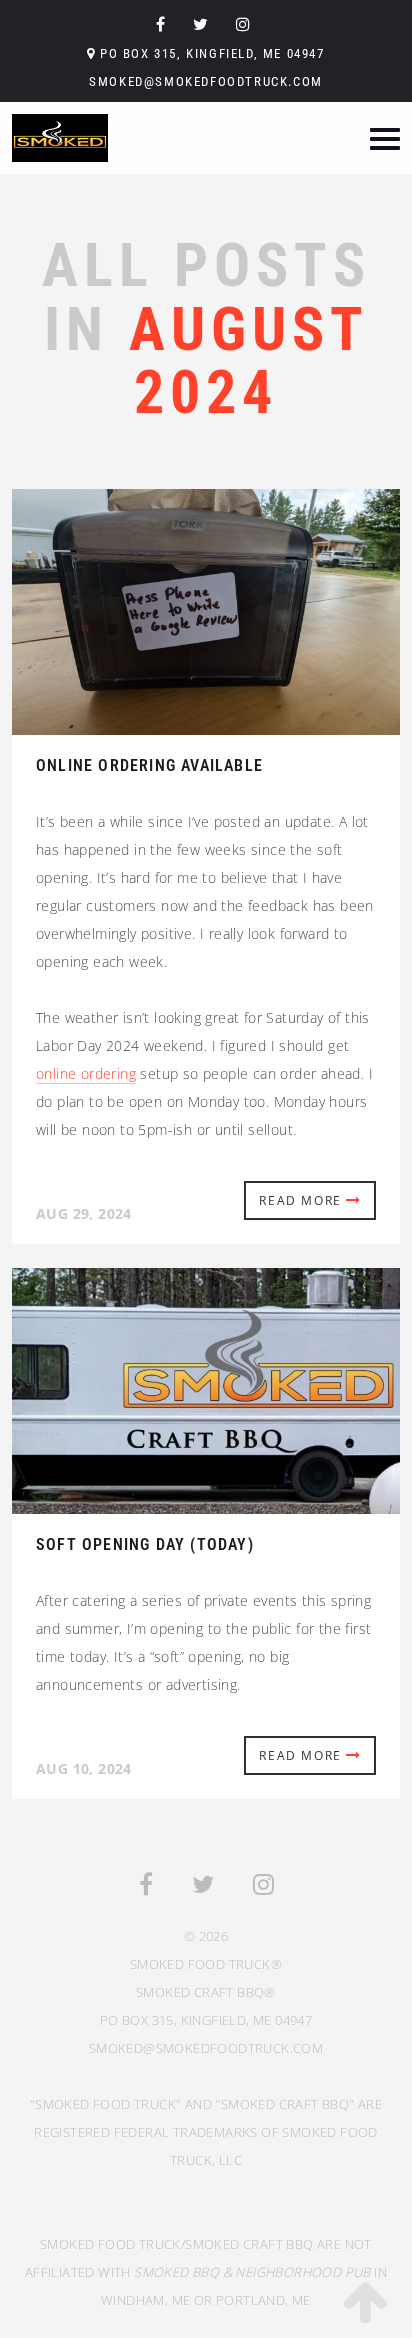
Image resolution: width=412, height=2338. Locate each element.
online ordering (86, 1073)
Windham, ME (145, 2300)
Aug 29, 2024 (84, 1213)
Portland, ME (263, 2300)
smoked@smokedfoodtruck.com (206, 81)
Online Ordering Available (149, 765)
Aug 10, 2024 (84, 1768)
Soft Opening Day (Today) (145, 1544)
